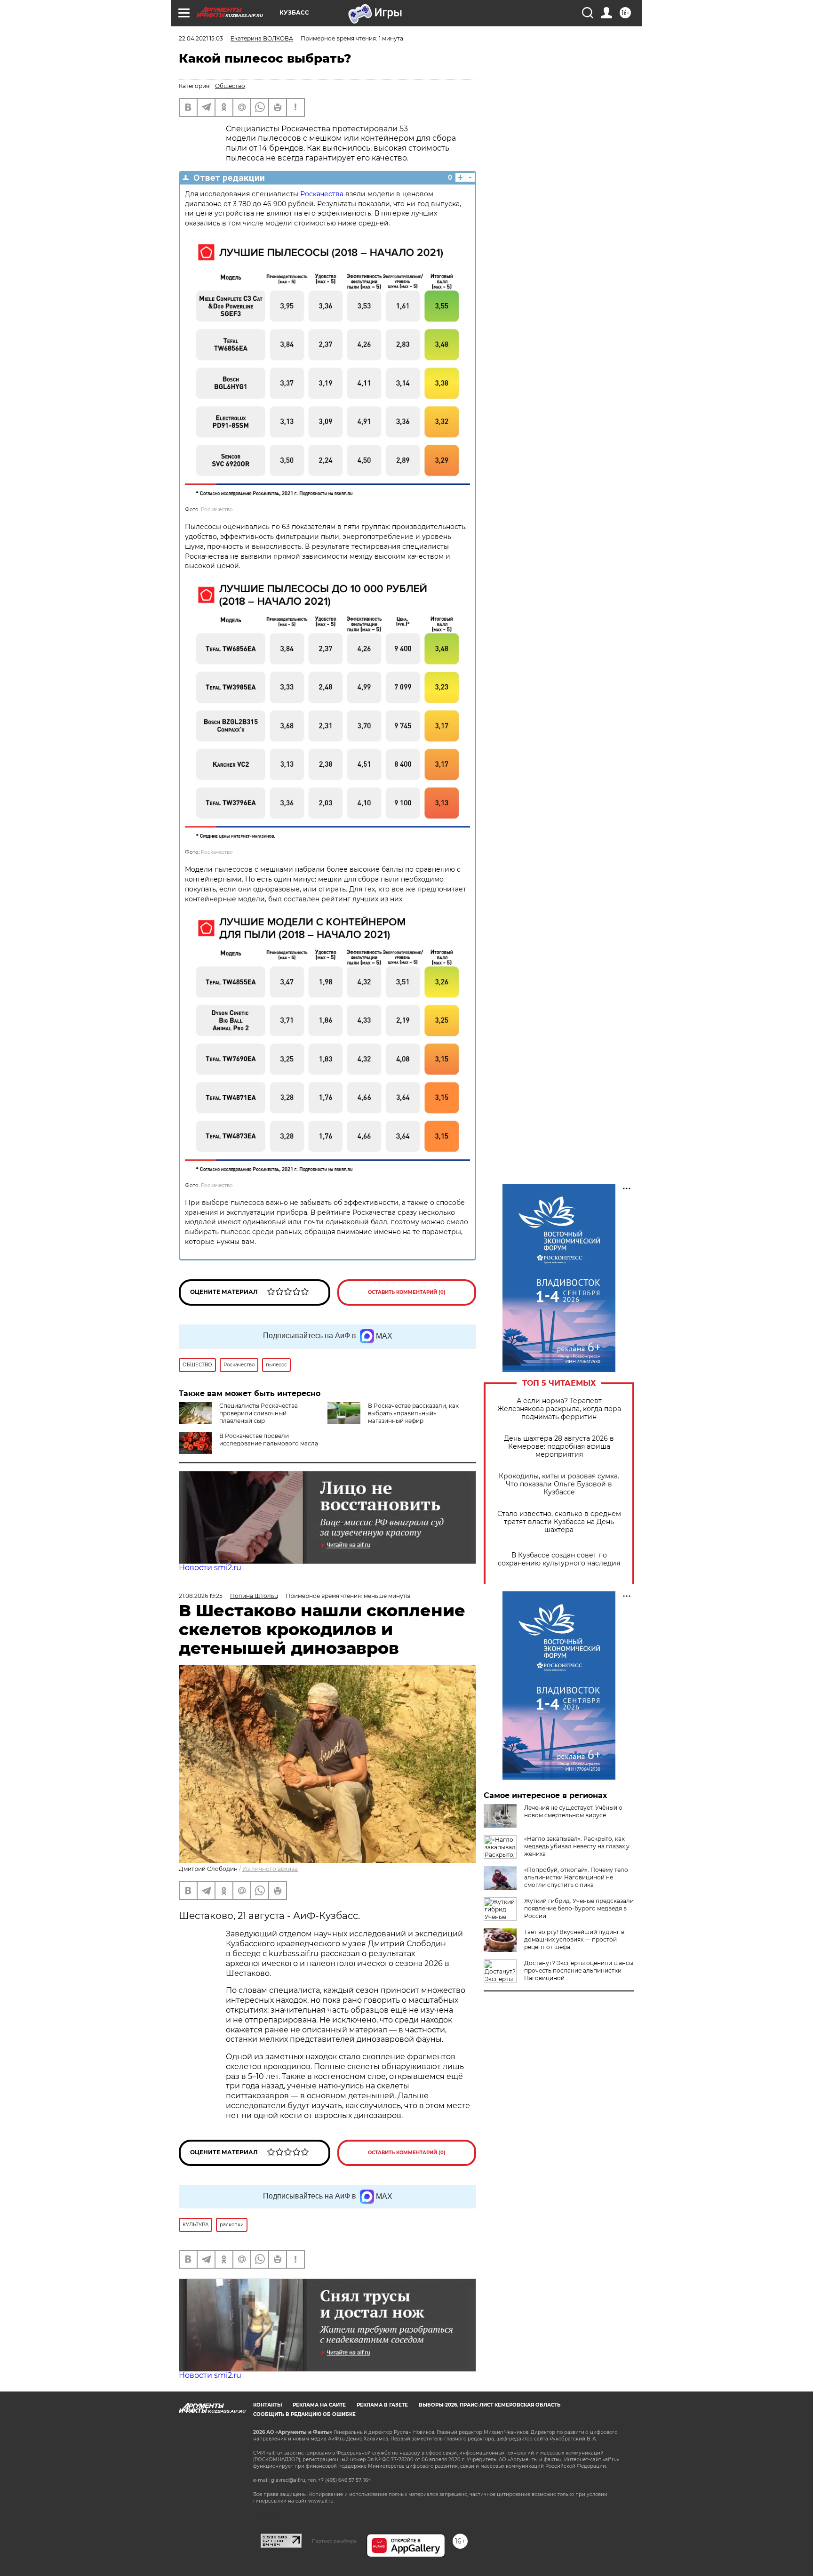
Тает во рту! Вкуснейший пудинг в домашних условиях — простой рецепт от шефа (574, 1939)
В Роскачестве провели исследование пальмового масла (269, 1440)
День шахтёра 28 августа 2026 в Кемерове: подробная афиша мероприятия (559, 1447)
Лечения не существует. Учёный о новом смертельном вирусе (573, 1811)
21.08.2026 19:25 (201, 1596)
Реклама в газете (382, 2405)
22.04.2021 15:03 (201, 38)
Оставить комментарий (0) (407, 1292)
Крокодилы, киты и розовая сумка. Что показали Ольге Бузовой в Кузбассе (559, 1484)
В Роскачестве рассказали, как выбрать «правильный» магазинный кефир (413, 1413)
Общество (230, 86)
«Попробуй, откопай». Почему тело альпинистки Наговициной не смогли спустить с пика (576, 1877)
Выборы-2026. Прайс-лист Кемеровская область (490, 2405)
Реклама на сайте (319, 2405)
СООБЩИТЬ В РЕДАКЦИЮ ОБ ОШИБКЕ (304, 2414)
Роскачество (217, 510)
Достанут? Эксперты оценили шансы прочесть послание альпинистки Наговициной (579, 1970)
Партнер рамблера (334, 2541)
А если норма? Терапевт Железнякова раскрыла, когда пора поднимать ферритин (559, 1409)
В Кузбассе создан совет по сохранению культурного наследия (559, 1559)
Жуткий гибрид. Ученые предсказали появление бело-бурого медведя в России (579, 1908)
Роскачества (322, 194)
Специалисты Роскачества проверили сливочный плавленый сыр (259, 1413)
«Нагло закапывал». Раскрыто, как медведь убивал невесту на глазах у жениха (577, 1846)
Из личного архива (270, 1869)
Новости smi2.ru (210, 1568)
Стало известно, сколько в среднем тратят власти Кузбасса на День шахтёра (559, 1522)
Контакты (267, 2405)
